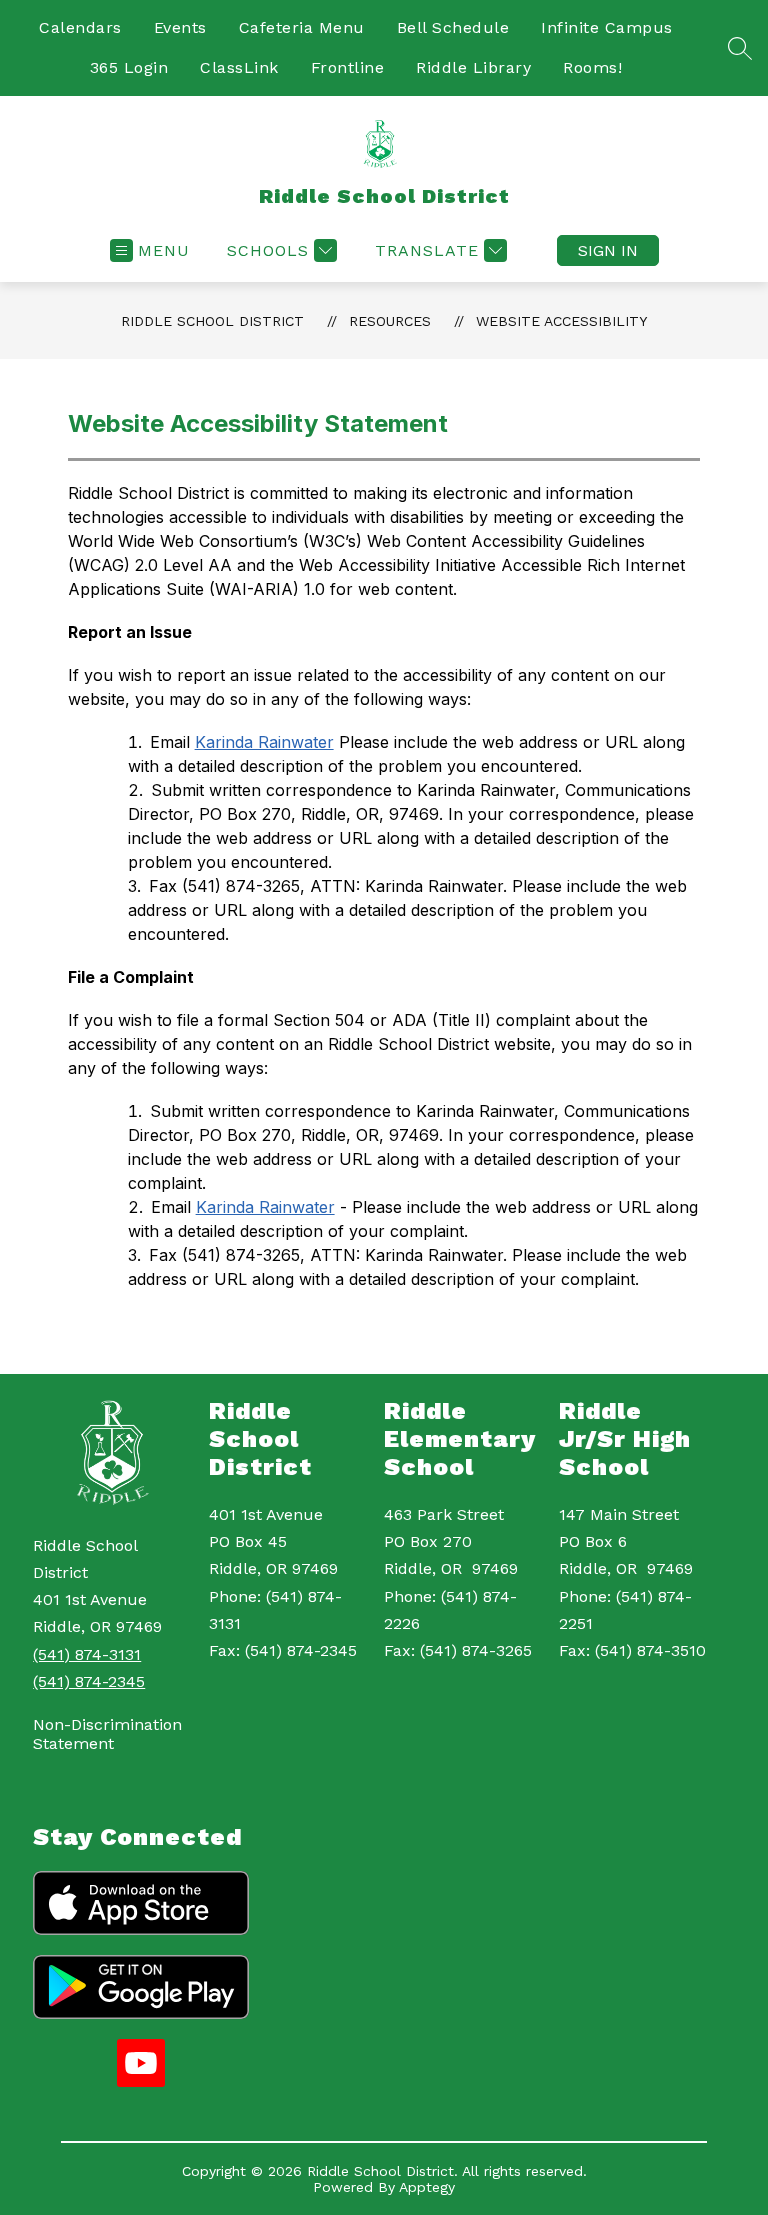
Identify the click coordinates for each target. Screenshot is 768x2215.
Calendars (80, 27)
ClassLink (239, 67)
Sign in (608, 250)
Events (180, 27)
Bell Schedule (453, 27)
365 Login (129, 67)
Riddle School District (212, 321)
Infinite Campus (607, 27)
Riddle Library (473, 67)
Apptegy (427, 2187)
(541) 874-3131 (87, 1654)
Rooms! (592, 67)
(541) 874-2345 (89, 1681)
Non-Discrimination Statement (107, 1734)
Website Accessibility (561, 321)
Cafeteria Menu (302, 27)
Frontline (348, 67)
